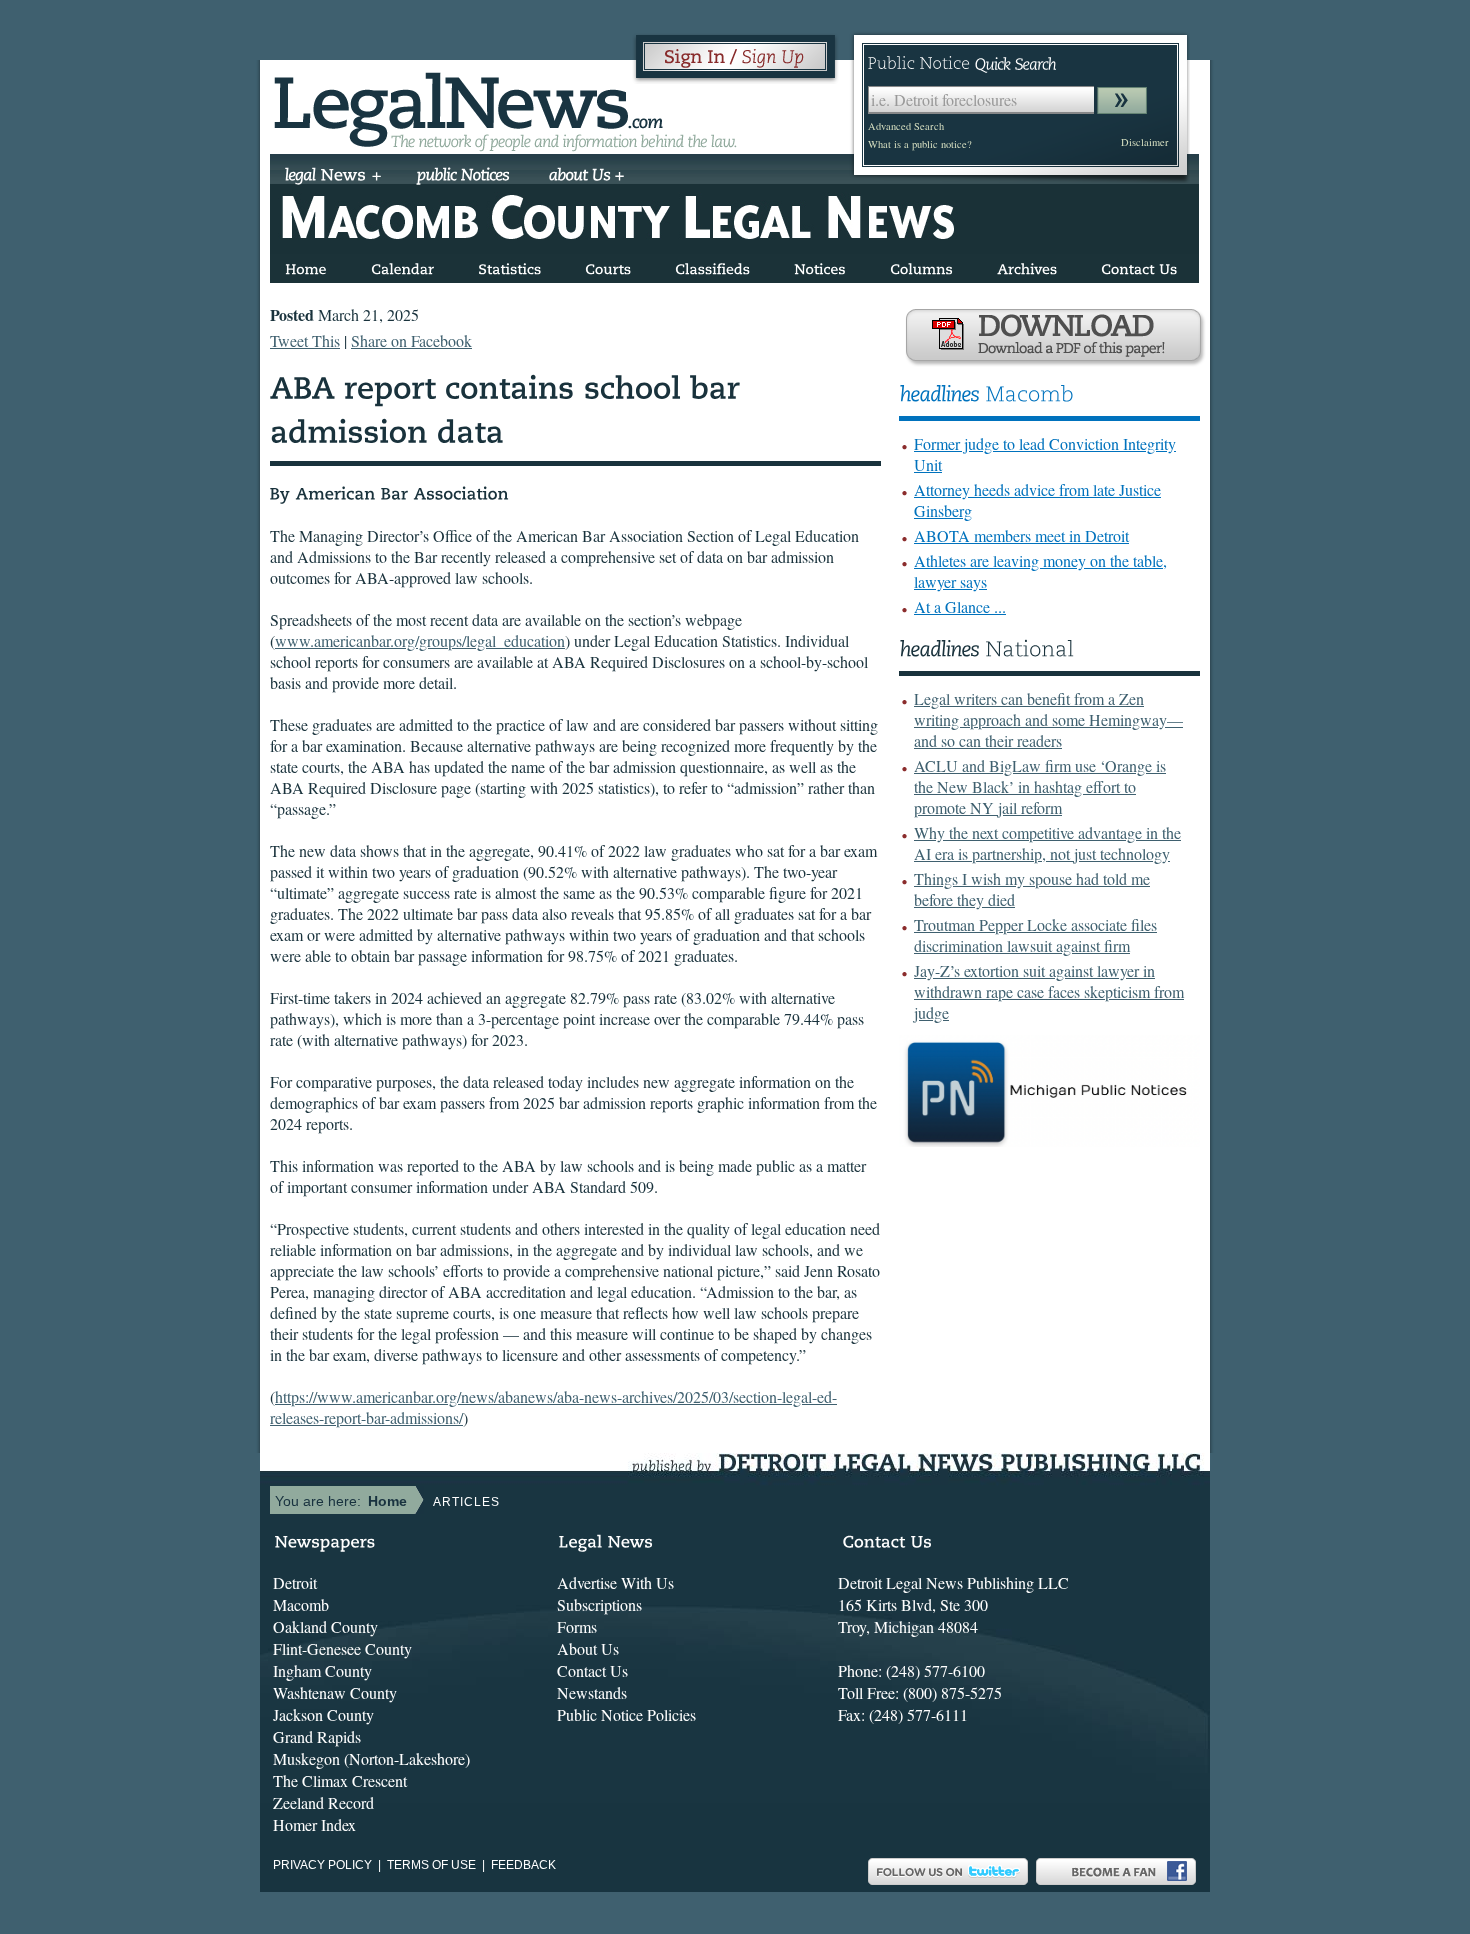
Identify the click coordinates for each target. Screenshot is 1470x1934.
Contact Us (592, 1670)
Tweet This (305, 340)
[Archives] (1027, 265)
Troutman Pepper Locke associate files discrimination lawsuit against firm (1035, 935)
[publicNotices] (463, 177)
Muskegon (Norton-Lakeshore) (371, 1758)
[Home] (306, 265)
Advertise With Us (615, 1582)
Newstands (592, 1692)
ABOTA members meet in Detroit (1021, 535)
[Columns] (921, 265)
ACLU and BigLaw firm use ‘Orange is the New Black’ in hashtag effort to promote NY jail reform (1040, 786)
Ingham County (322, 1670)
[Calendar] (402, 265)
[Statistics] (509, 265)
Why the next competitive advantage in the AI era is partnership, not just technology (1047, 843)
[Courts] (608, 265)
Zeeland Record (323, 1802)
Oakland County (325, 1626)
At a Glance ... (960, 606)
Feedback (523, 1865)
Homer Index (314, 1824)
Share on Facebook (411, 340)
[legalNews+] (333, 177)
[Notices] (820, 265)
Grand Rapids (317, 1736)
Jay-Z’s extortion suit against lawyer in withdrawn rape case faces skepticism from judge (1049, 991)
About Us (588, 1648)
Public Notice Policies (626, 1714)
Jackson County (323, 1714)
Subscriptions (599, 1604)
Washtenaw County (335, 1692)
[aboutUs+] (586, 177)
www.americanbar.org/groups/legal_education (420, 640)
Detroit (295, 1582)
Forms (577, 1626)
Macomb (301, 1604)
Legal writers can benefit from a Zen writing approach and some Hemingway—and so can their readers (1048, 719)
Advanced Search (906, 126)
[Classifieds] (712, 265)
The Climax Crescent (340, 1780)
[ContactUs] (1139, 265)
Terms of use (431, 1865)
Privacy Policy (322, 1865)
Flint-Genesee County (342, 1648)
